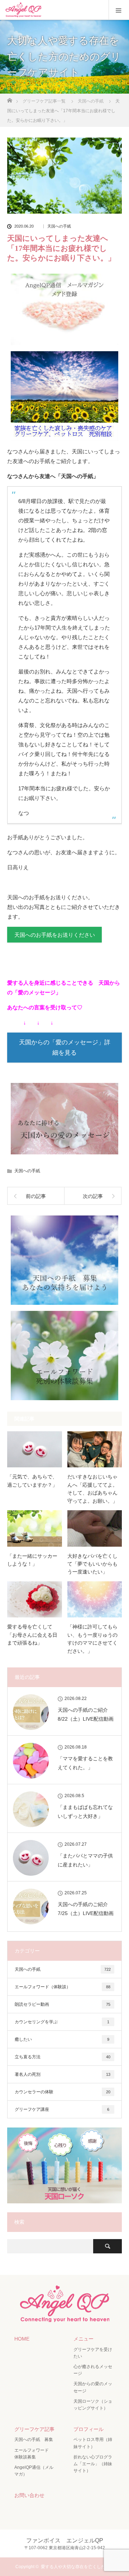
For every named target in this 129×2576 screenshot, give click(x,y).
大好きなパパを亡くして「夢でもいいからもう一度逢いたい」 (92, 1564)
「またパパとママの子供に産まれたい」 (85, 1860)
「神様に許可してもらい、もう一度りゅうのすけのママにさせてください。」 (92, 1639)
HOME (22, 2339)
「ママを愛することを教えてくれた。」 (85, 1763)
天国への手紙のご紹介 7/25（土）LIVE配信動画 (86, 1909)
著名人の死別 (63, 2074)
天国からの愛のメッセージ (93, 2387)
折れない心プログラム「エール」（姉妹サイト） (93, 2464)
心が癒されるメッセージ (93, 2370)
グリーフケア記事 (34, 2429)
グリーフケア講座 (62, 2109)
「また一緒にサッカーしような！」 (32, 1560)
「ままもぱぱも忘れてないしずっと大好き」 (85, 1812)
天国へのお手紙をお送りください (55, 935)
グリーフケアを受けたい (93, 2353)
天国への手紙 (59, 226)
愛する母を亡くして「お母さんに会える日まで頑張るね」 (32, 1635)
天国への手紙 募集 (34, 2440)
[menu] (119, 10)
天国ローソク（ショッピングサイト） (93, 2405)
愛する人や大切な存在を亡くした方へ (77, 2567)
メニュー (83, 2339)
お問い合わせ (29, 2495)
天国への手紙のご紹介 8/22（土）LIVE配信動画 (86, 1714)
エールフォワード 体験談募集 (34, 2454)
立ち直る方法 (63, 2057)
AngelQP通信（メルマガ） (34, 2471)
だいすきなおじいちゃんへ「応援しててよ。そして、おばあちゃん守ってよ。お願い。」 (92, 1489)
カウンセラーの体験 (63, 2092)
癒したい (62, 2039)
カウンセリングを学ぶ (62, 2022)
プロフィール (89, 2429)
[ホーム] (9, 98)
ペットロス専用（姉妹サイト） (93, 2443)
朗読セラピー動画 (63, 2004)
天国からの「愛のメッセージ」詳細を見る (65, 1048)
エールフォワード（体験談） (63, 1987)
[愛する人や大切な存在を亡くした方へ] (64, 2319)
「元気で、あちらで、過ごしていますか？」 (32, 1481)
